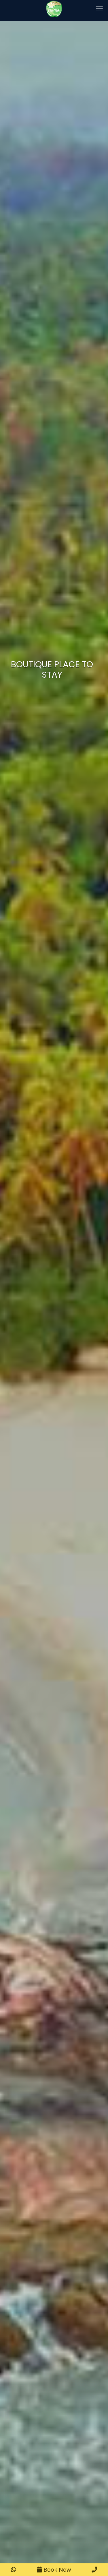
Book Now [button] (57, 2570)
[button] (14, 2570)
